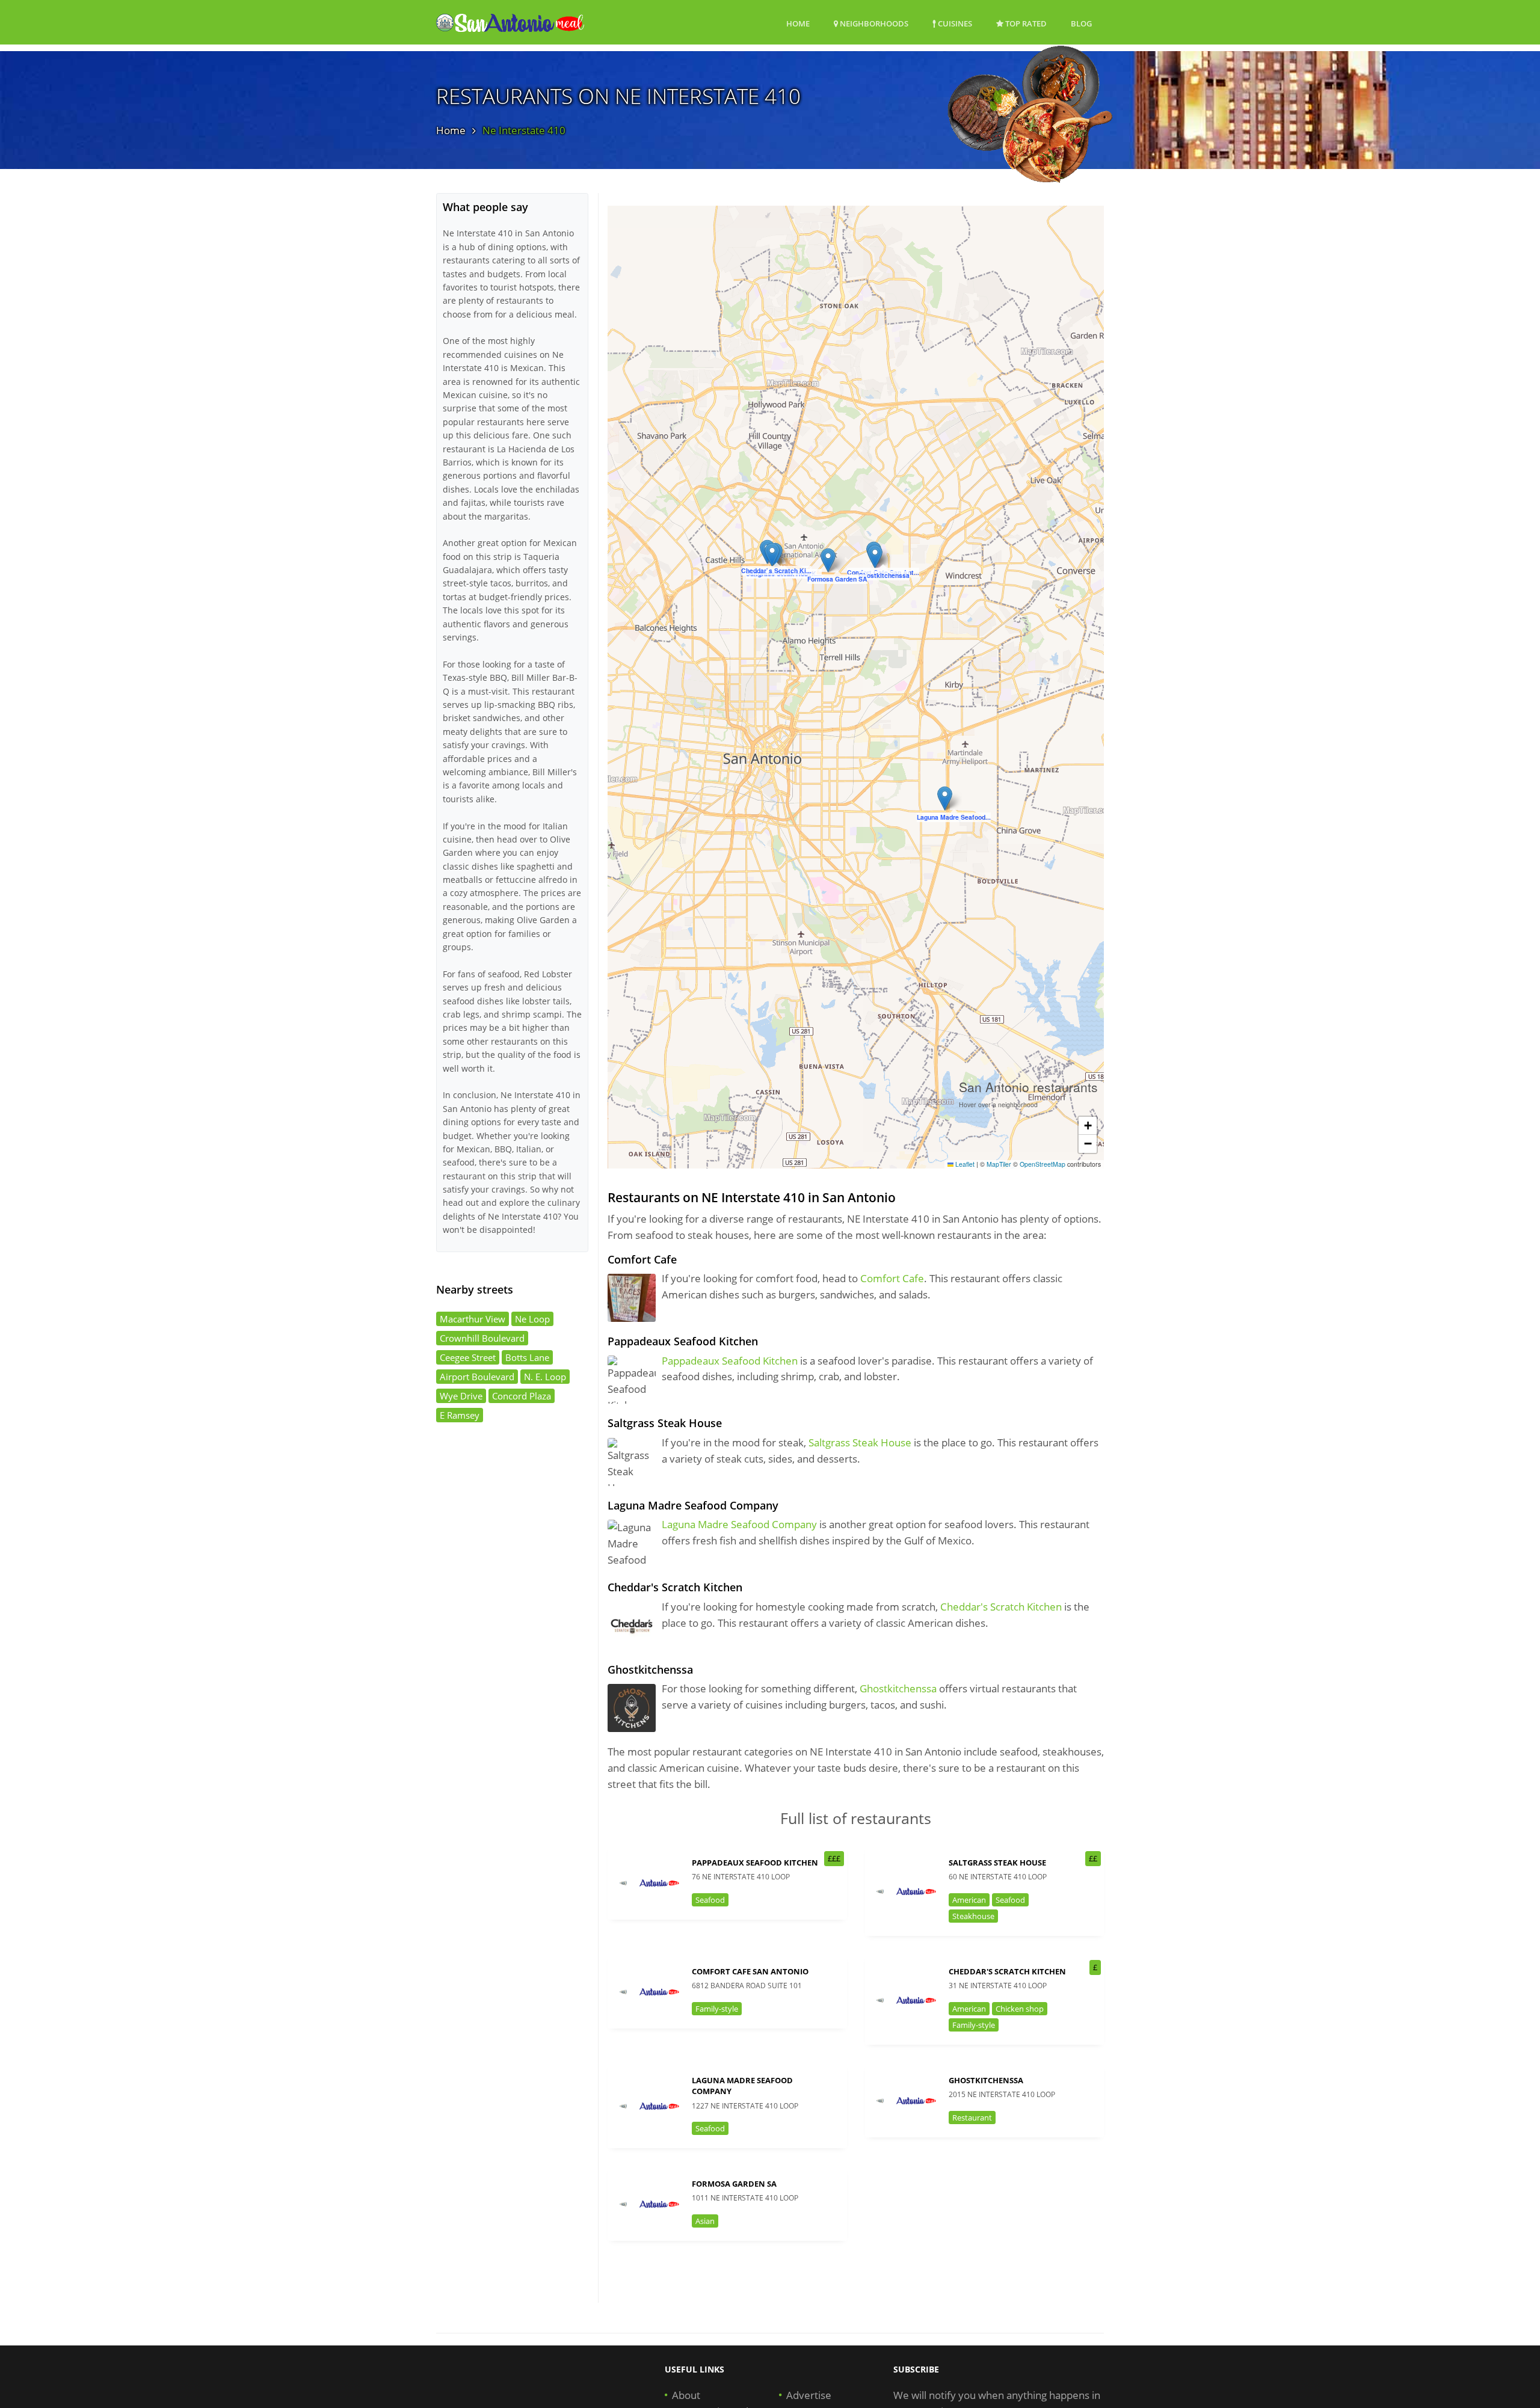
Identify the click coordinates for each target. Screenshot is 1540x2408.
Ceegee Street (468, 1357)
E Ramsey (460, 1415)
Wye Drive (461, 1396)
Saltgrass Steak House (860, 1442)
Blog (1081, 23)
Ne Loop (532, 1319)
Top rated (1025, 23)
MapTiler (999, 1164)
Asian (705, 2221)
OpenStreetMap (1043, 1164)
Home (798, 23)
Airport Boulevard (477, 1377)
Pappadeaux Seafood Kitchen (730, 1361)
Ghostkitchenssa (898, 1688)
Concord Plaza (522, 1396)
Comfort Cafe (892, 1278)
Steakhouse (973, 1916)
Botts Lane (527, 1357)
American (969, 1900)
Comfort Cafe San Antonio (750, 1971)
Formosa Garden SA (734, 2184)
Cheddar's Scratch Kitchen (1001, 1607)
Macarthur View (473, 1319)
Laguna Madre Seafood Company (739, 1524)
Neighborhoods (873, 23)
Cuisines (954, 23)
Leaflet (964, 1164)
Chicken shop (1020, 2009)
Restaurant (972, 2118)
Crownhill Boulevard (482, 1338)
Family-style (717, 2009)
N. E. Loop (545, 1377)
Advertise (809, 2395)
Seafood (710, 1900)
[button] (772, 555)
